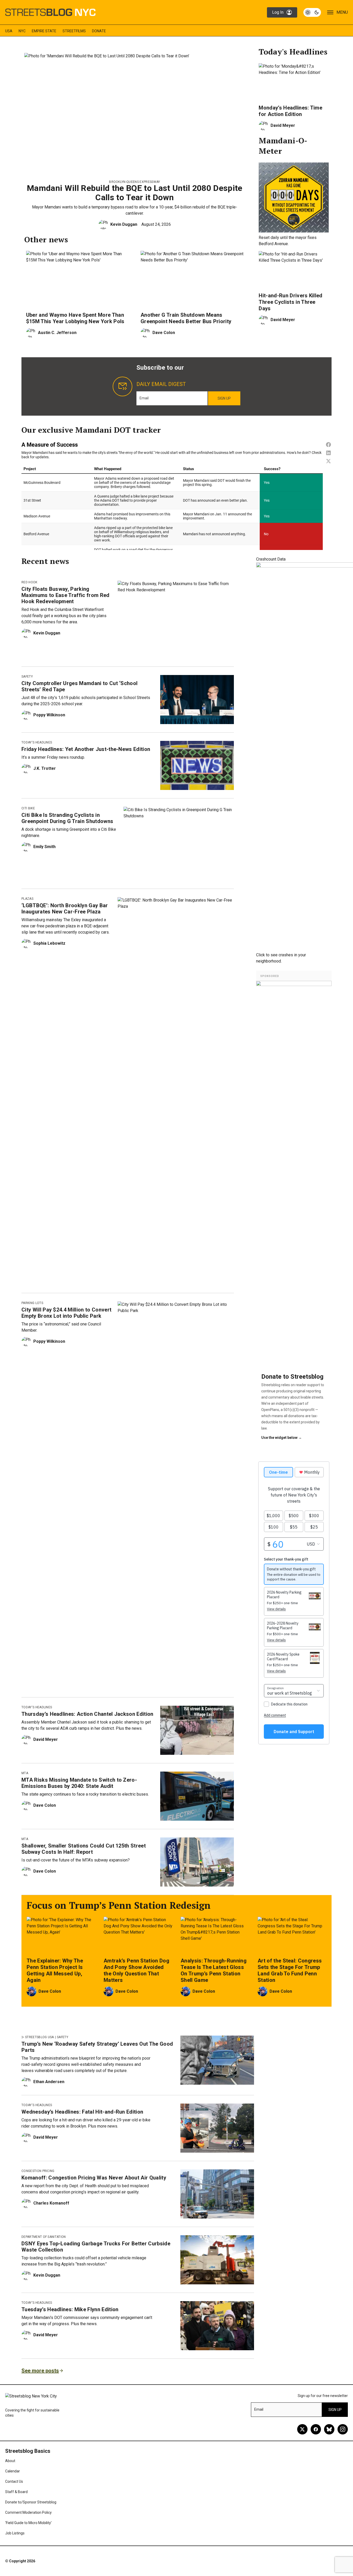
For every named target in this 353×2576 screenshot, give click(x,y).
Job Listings (15, 2533)
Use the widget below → (282, 1438)
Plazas (27, 899)
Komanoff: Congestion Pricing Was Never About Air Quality (94, 2178)
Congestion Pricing (38, 2171)
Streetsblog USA (40, 2037)
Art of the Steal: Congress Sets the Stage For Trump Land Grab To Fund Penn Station (290, 1970)
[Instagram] (343, 2429)
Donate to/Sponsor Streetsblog (31, 2502)
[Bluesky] (329, 2429)
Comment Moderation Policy (28, 2512)
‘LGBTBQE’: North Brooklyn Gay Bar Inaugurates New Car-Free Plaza (65, 909)
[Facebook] (316, 2429)
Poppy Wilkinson (49, 715)
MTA (25, 1773)
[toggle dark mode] (312, 12)
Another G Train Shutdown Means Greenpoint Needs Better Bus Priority (186, 318)
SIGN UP (224, 398)
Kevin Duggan (124, 224)
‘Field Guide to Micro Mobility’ (28, 2523)
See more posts (40, 2371)
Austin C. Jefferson (57, 333)
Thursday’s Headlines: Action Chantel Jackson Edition (87, 1714)
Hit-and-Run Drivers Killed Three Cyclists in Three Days (290, 302)
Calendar (13, 2471)
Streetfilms (74, 31)
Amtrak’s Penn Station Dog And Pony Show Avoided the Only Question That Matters (136, 1970)
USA (9, 31)
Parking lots (32, 1303)
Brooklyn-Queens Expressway (135, 182)
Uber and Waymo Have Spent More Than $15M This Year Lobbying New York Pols (75, 318)
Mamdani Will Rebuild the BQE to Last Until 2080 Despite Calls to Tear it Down (135, 193)
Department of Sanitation (44, 2237)
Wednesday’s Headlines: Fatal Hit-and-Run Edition (82, 2112)
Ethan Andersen (49, 2082)
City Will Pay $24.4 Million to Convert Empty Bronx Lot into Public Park (66, 1313)
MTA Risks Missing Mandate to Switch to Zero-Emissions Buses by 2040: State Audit (79, 1783)
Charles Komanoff (51, 2203)
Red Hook (29, 582)
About (10, 2461)
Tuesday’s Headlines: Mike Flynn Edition (70, 2309)
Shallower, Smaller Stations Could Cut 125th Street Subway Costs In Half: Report (84, 1849)
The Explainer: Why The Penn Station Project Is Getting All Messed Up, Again (55, 1970)
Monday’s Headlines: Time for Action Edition (290, 111)
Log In (278, 12)
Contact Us (14, 2481)
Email (144, 398)
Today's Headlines (37, 742)
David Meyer (283, 125)
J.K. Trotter (45, 768)
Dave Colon (164, 333)
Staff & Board (16, 2492)
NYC (22, 31)
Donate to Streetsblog (292, 1377)
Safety (27, 677)
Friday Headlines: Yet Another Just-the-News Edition (86, 749)
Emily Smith (44, 847)
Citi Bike (28, 808)
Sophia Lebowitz (49, 943)
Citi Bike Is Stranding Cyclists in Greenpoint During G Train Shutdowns (67, 818)
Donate (99, 31)
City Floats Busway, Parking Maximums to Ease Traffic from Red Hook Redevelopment (66, 595)
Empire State (44, 31)
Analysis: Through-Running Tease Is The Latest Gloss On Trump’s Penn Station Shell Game (214, 1970)
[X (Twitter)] (302, 2429)
